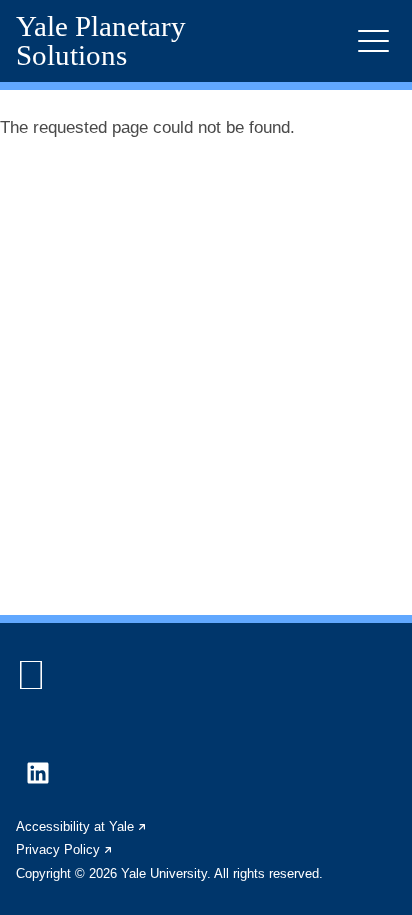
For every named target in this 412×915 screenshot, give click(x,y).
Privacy (65, 849)
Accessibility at (82, 826)
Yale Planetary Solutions (101, 41)
